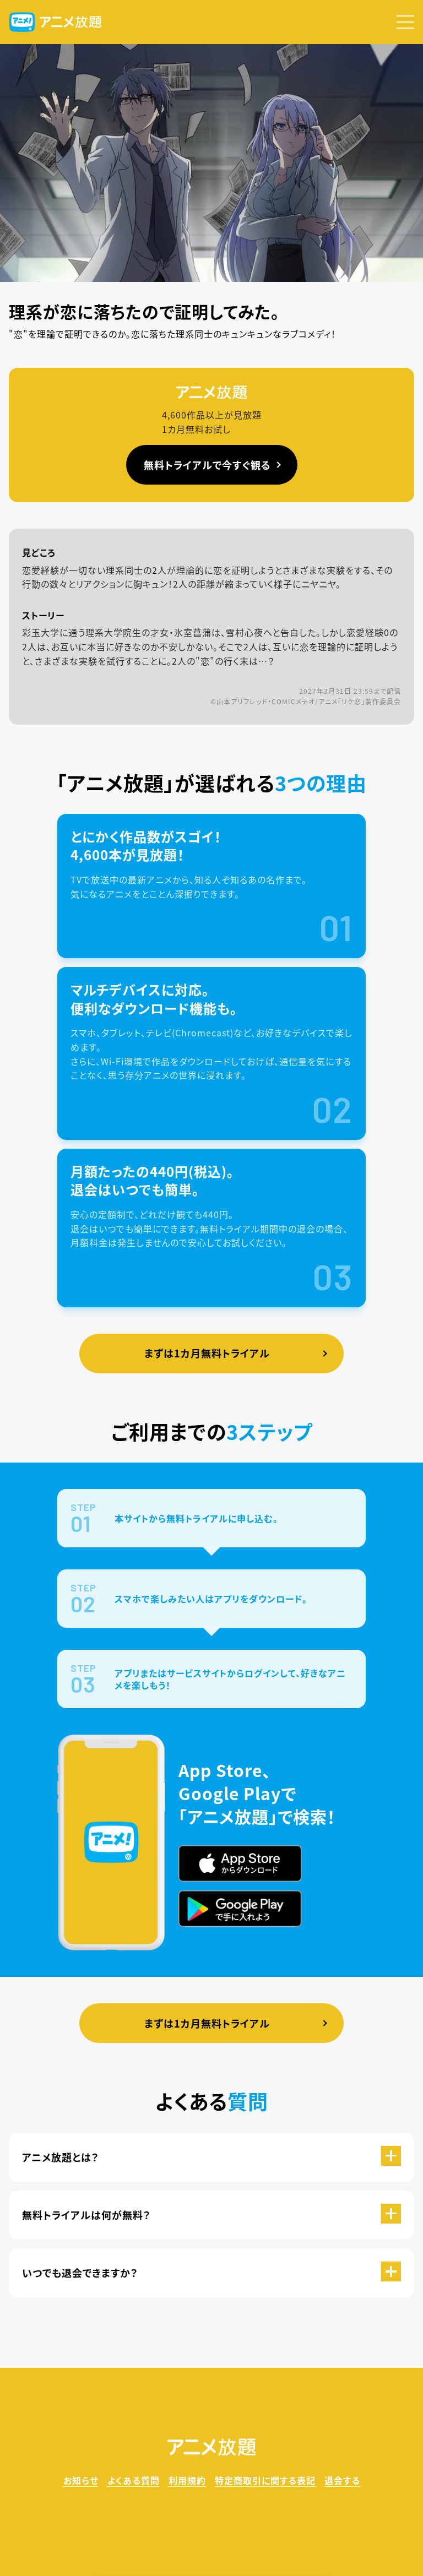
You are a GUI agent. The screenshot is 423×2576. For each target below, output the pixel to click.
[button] (405, 22)
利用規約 (187, 2480)
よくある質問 (134, 2480)
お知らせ (81, 2480)
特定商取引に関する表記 (265, 2480)
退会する (342, 2480)
